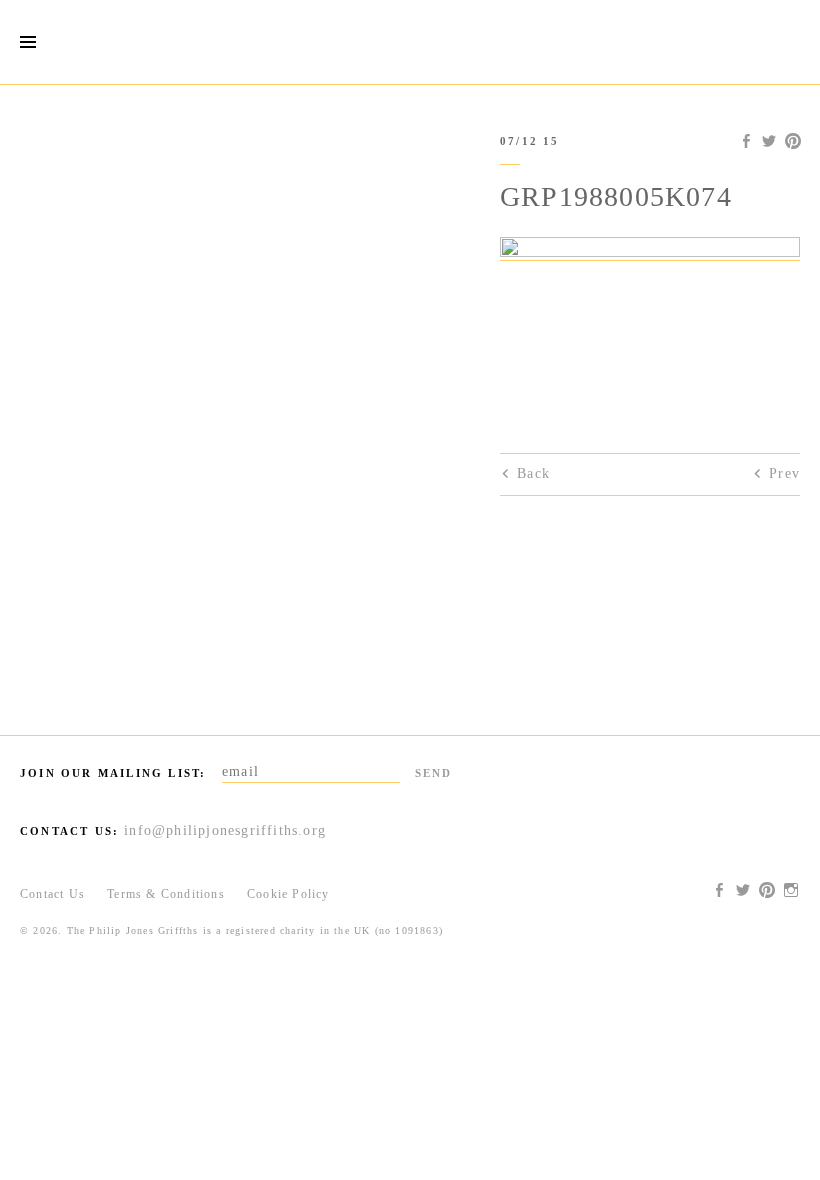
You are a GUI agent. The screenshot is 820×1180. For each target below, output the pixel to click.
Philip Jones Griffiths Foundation (410, 42)
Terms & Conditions (166, 894)
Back (533, 473)
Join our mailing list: (113, 773)
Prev (784, 473)
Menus (27, 42)
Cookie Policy (288, 894)
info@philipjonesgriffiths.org (225, 830)
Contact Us (52, 894)
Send (434, 773)
